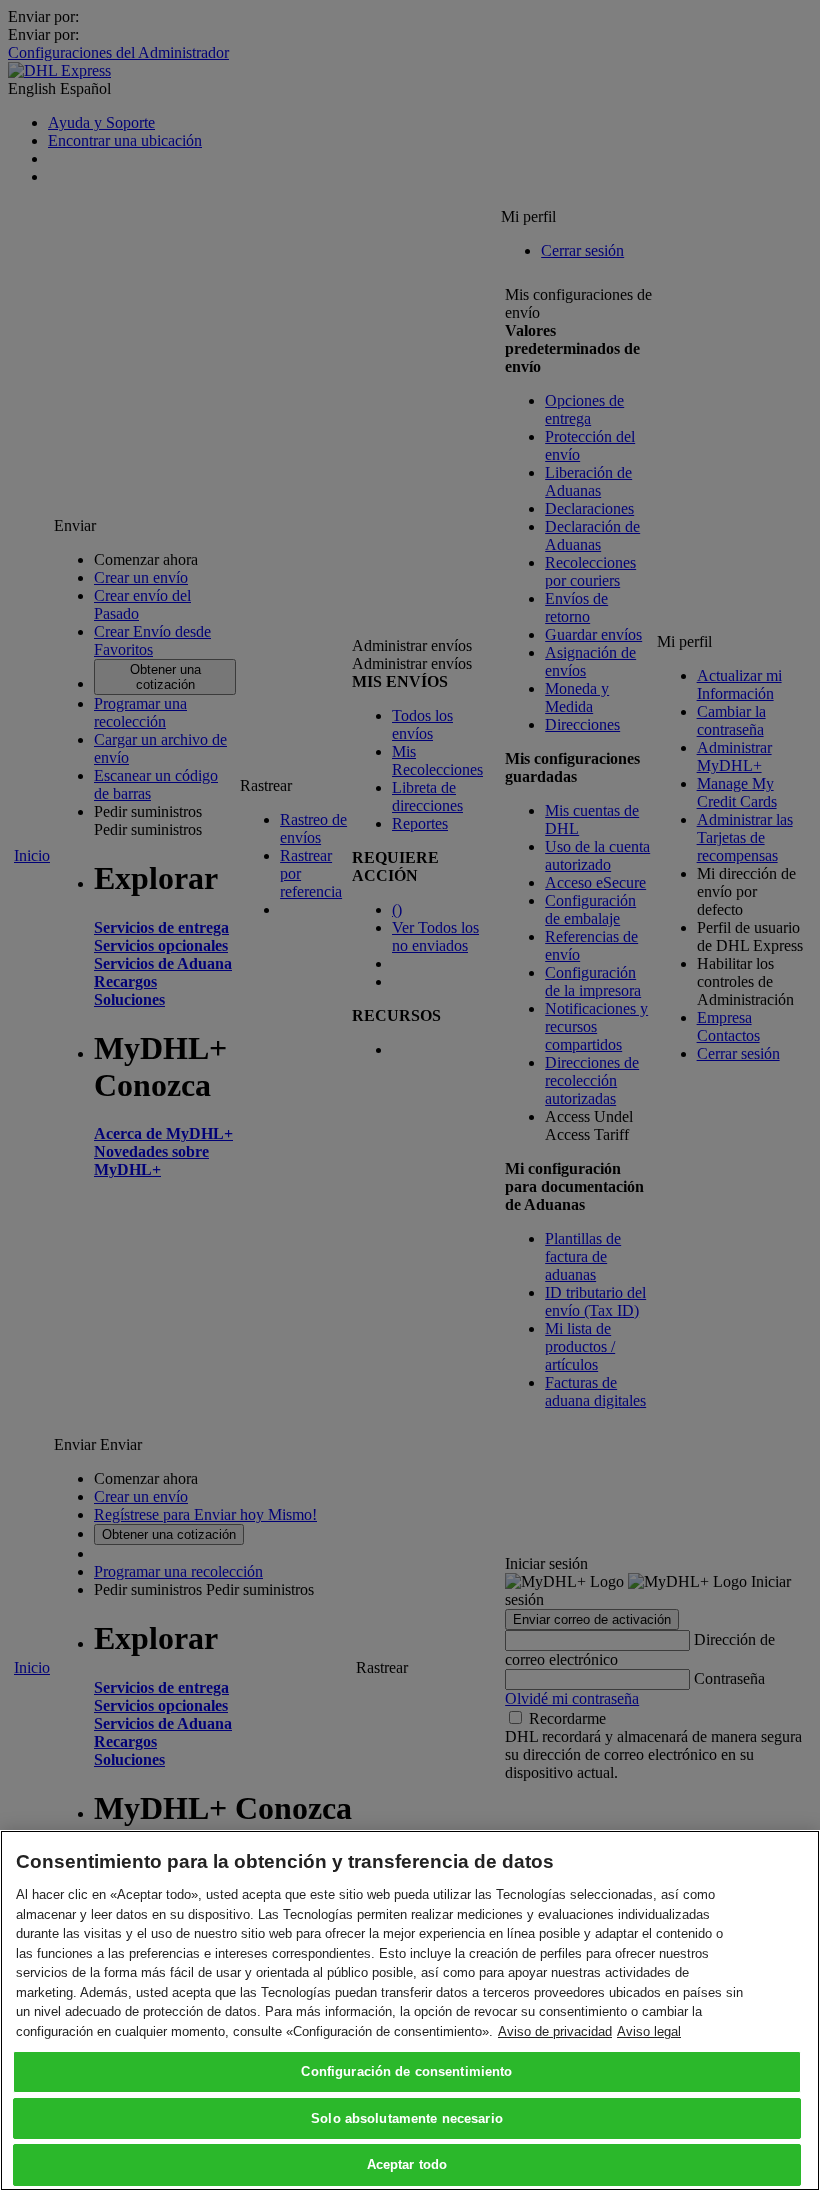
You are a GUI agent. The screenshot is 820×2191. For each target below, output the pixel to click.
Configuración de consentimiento (406, 2071)
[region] (410, 2010)
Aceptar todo (407, 2164)
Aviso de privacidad (555, 2031)
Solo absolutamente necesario (407, 2118)
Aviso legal (649, 2031)
